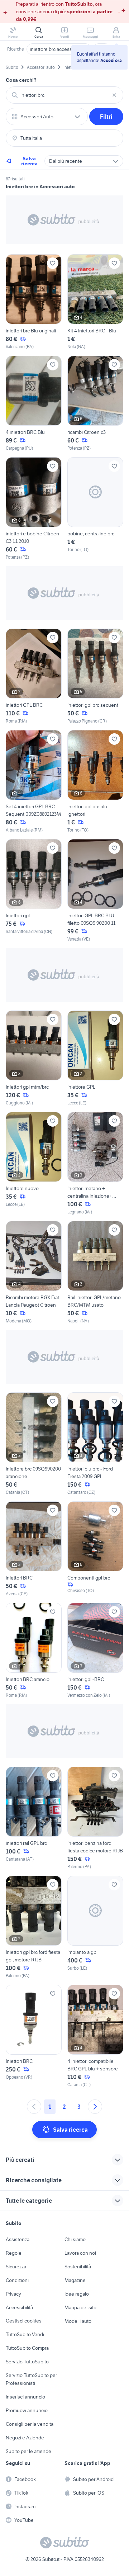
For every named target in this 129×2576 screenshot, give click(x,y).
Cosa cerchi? (21, 80)
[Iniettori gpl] (34, 891)
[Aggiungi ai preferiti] (53, 263)
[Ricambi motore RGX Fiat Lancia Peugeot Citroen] (34, 1273)
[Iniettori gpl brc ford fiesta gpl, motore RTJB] (34, 1927)
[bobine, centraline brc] (95, 509)
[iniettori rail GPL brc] (34, 1818)
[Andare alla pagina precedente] (34, 2107)
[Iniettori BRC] (34, 2036)
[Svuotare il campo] (114, 95)
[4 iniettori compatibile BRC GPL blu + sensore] (95, 2036)
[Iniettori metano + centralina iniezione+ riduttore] (95, 1164)
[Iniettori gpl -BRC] (95, 1651)
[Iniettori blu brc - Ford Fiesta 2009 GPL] (95, 1444)
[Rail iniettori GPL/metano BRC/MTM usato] (95, 1273)
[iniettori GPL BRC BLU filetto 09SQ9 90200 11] (95, 891)
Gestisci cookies (24, 2321)
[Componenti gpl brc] (95, 1549)
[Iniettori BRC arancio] (34, 1651)
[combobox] (64, 95)
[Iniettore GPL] (95, 1058)
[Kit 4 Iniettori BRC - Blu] (95, 302)
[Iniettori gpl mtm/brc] (34, 1058)
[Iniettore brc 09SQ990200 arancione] (34, 1444)
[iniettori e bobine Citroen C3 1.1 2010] (34, 509)
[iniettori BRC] (34, 1549)
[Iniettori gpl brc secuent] (95, 676)
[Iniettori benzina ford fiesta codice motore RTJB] (95, 1818)
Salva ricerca (29, 161)
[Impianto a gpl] (95, 1927)
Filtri (106, 117)
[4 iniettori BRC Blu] (34, 404)
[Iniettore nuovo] (34, 1164)
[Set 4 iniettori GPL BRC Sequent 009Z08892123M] (34, 782)
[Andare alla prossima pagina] (95, 2107)
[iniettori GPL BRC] (34, 676)
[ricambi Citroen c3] (95, 404)
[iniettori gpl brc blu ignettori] (95, 782)
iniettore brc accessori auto (59, 49)
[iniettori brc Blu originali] (34, 302)
